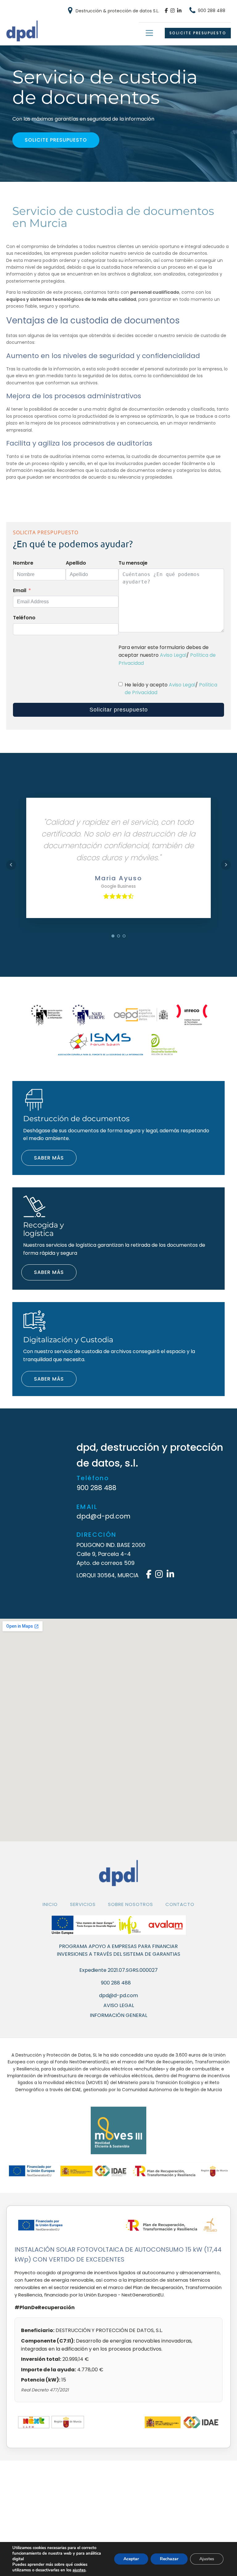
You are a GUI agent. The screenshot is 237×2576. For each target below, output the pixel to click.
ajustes (79, 2570)
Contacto (180, 1904)
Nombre (23, 563)
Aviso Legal (173, 655)
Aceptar (131, 2559)
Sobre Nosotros (131, 1904)
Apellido (76, 563)
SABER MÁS (49, 1158)
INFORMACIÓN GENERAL (118, 2015)
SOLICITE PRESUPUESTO (198, 33)
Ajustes (207, 2559)
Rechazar (169, 2559)
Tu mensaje (133, 563)
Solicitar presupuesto (119, 710)
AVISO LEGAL (119, 2006)
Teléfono (24, 618)
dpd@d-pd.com (104, 1517)
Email (20, 590)
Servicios (83, 1904)
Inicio (50, 1904)
